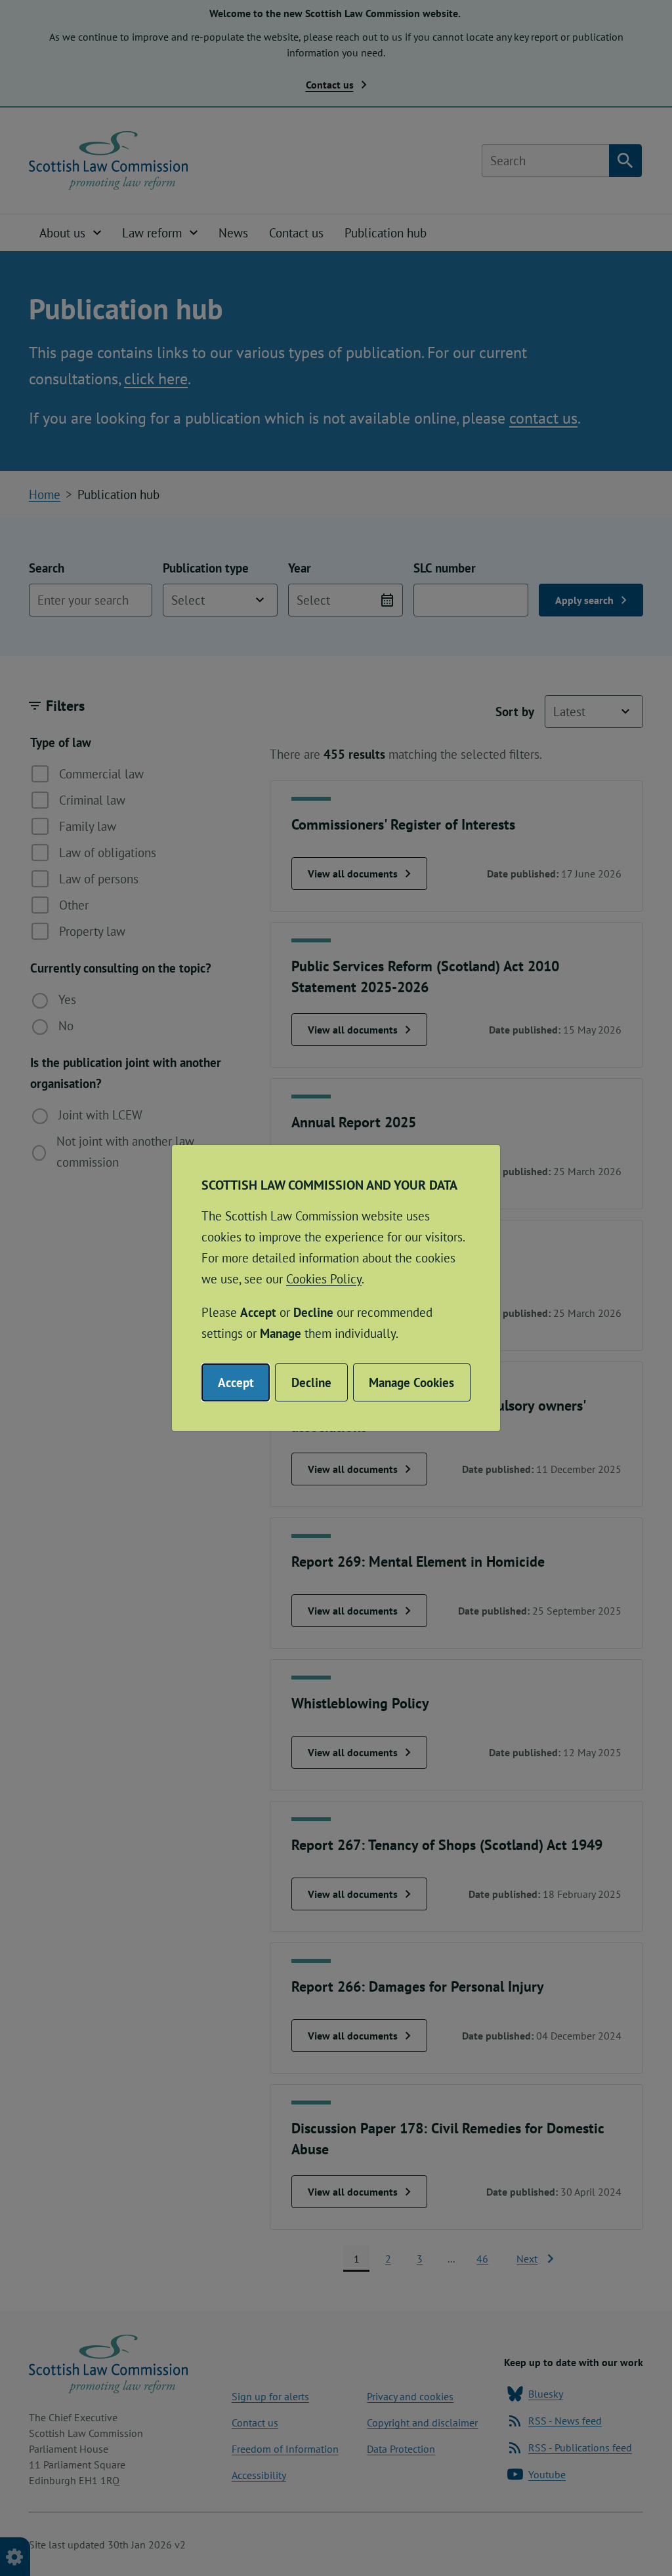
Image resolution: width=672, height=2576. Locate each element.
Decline (311, 1382)
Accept (236, 1382)
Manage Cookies (411, 1382)
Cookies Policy (324, 1279)
